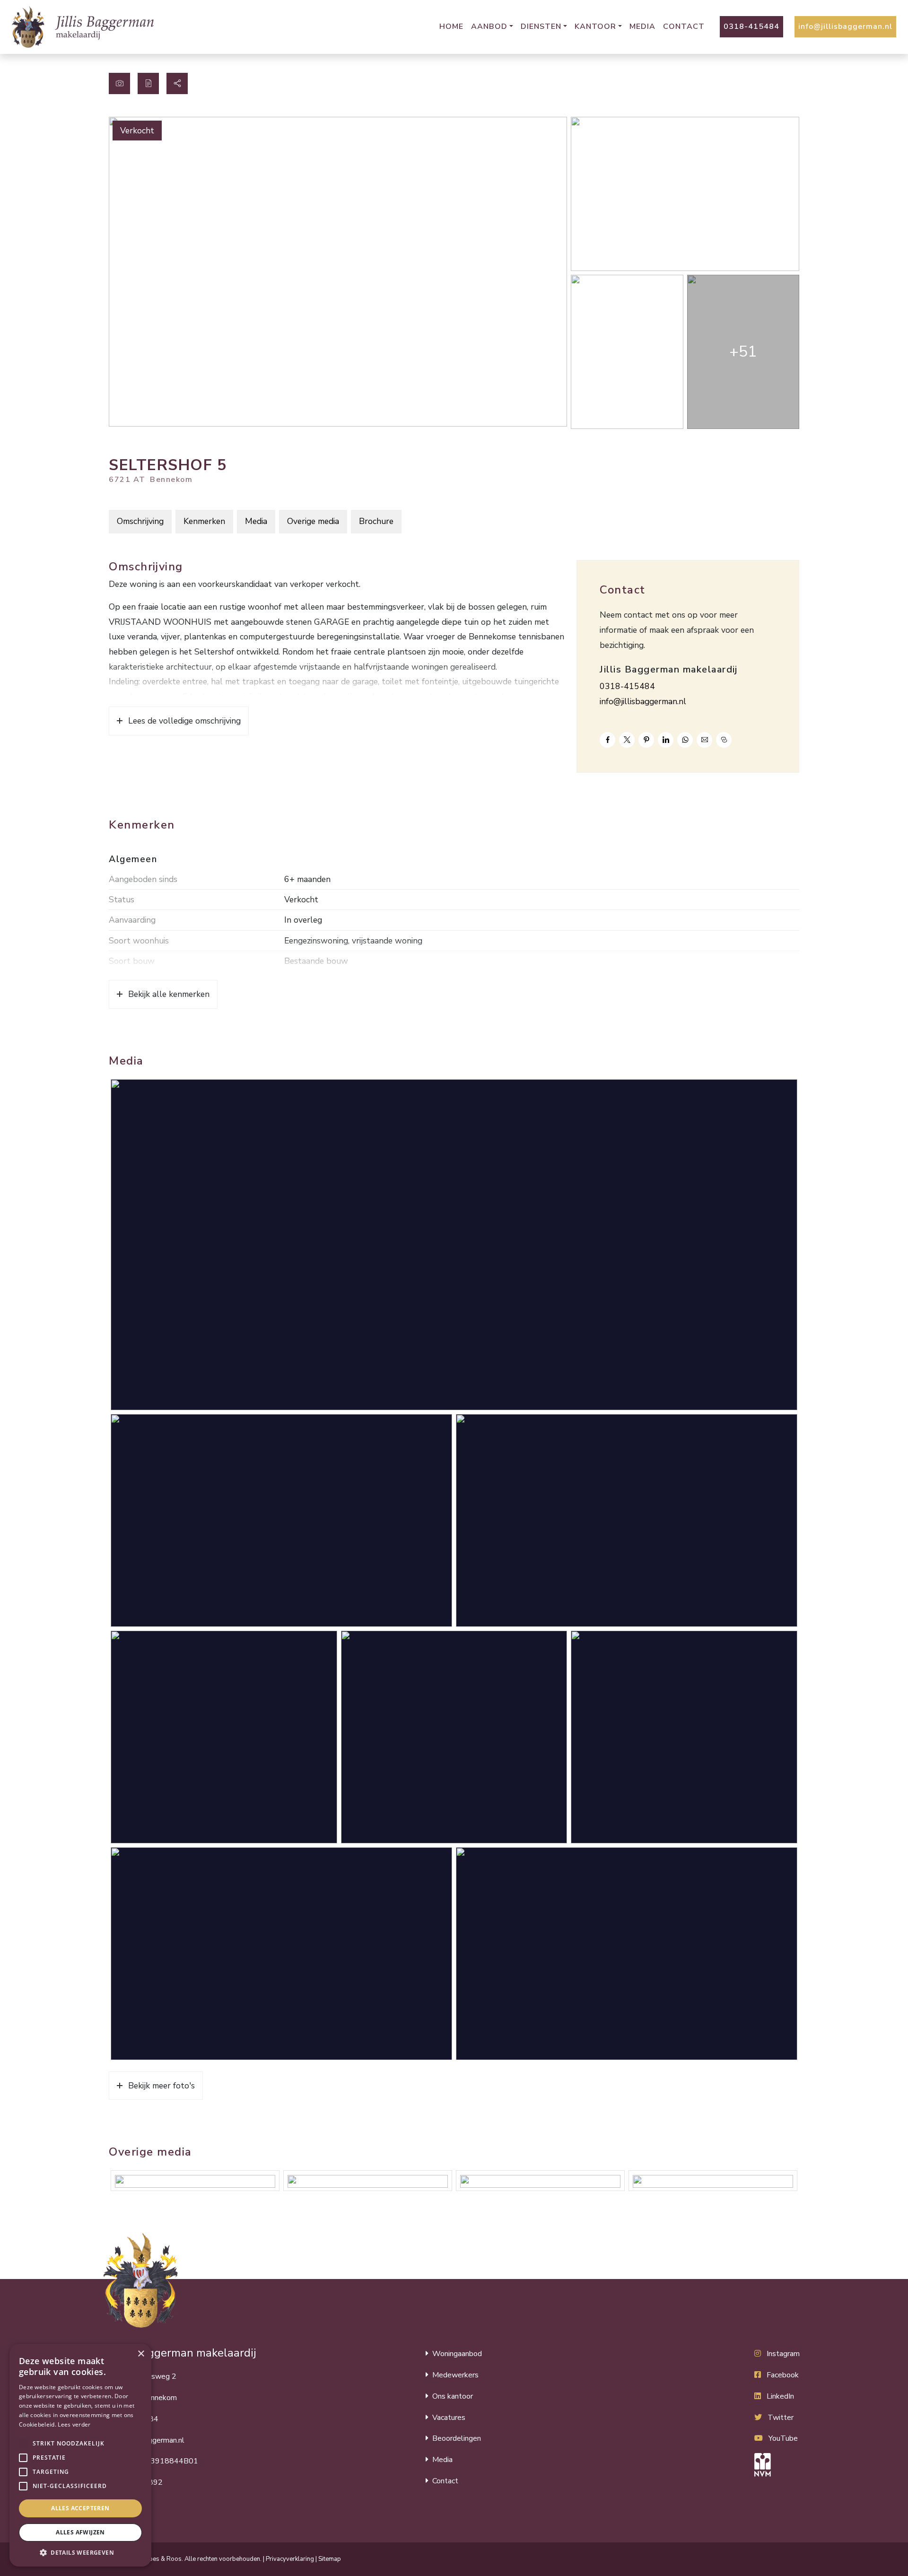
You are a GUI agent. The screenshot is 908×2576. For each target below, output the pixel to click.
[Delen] (177, 83)
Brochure (376, 521)
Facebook (783, 2375)
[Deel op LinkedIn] (666, 740)
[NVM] (777, 2465)
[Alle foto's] (119, 83)
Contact (684, 26)
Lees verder (74, 2424)
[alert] (80, 2455)
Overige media (313, 521)
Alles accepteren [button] (80, 2508)
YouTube (783, 2438)
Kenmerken (204, 521)
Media (642, 26)
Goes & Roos (163, 2559)
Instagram (783, 2354)
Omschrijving (140, 521)
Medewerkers (455, 2375)
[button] (23, 2444)
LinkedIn (780, 2396)
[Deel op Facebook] (607, 740)
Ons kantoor (453, 2396)
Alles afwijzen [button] (80, 2532)
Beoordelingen (457, 2438)
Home (451, 26)
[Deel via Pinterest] (646, 740)
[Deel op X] (627, 740)
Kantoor (595, 26)
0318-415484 (751, 26)
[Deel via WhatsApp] (685, 740)
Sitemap (330, 2559)
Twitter (781, 2418)
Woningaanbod (457, 2354)
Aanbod (489, 26)
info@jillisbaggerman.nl (845, 26)
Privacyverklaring (290, 2559)
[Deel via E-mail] (704, 740)
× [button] (141, 2354)
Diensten (541, 26)
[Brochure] (148, 83)
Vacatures (449, 2418)
